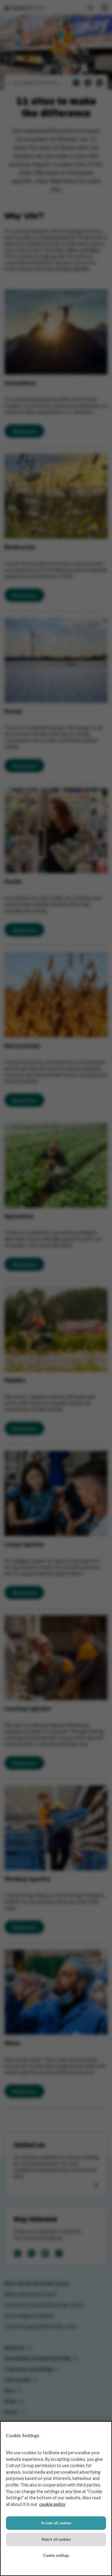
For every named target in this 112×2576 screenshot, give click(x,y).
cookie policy (52, 2504)
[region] (56, 2499)
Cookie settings (56, 2555)
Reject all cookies (56, 2539)
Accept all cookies (56, 2523)
